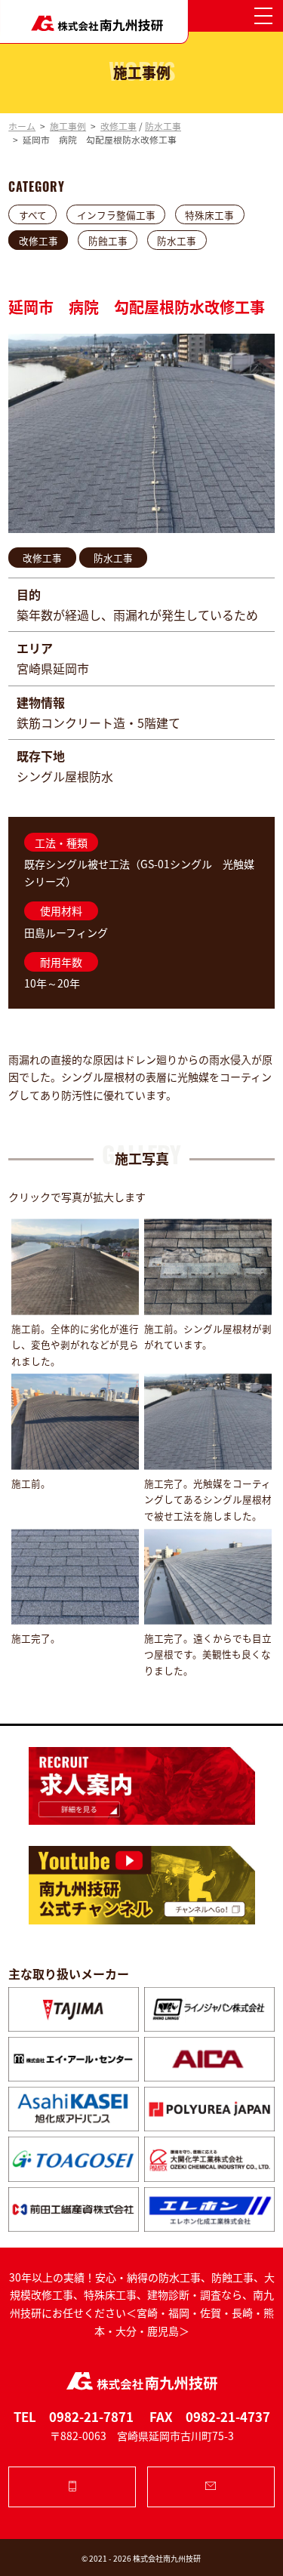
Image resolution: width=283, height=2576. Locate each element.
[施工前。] (75, 1422)
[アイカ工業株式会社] (209, 2059)
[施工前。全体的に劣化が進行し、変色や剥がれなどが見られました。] (75, 1267)
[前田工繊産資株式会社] (74, 2209)
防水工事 (177, 240)
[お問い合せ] (211, 2487)
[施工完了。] (75, 1577)
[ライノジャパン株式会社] (209, 2009)
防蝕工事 (108, 240)
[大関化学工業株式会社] (209, 2159)
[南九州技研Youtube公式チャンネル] (141, 1885)
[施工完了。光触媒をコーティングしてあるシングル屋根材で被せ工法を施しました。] (208, 1422)
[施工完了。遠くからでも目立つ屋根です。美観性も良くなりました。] (208, 1577)
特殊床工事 (209, 214)
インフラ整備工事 (116, 214)
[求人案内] (141, 1786)
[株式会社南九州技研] (94, 22)
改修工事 (38, 240)
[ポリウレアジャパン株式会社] (209, 2109)
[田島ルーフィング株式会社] (74, 2009)
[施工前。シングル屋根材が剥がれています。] (208, 1267)
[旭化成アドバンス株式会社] (74, 2109)
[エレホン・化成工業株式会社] (209, 2209)
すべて (33, 214)
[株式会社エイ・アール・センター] (74, 2059)
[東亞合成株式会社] (74, 2159)
